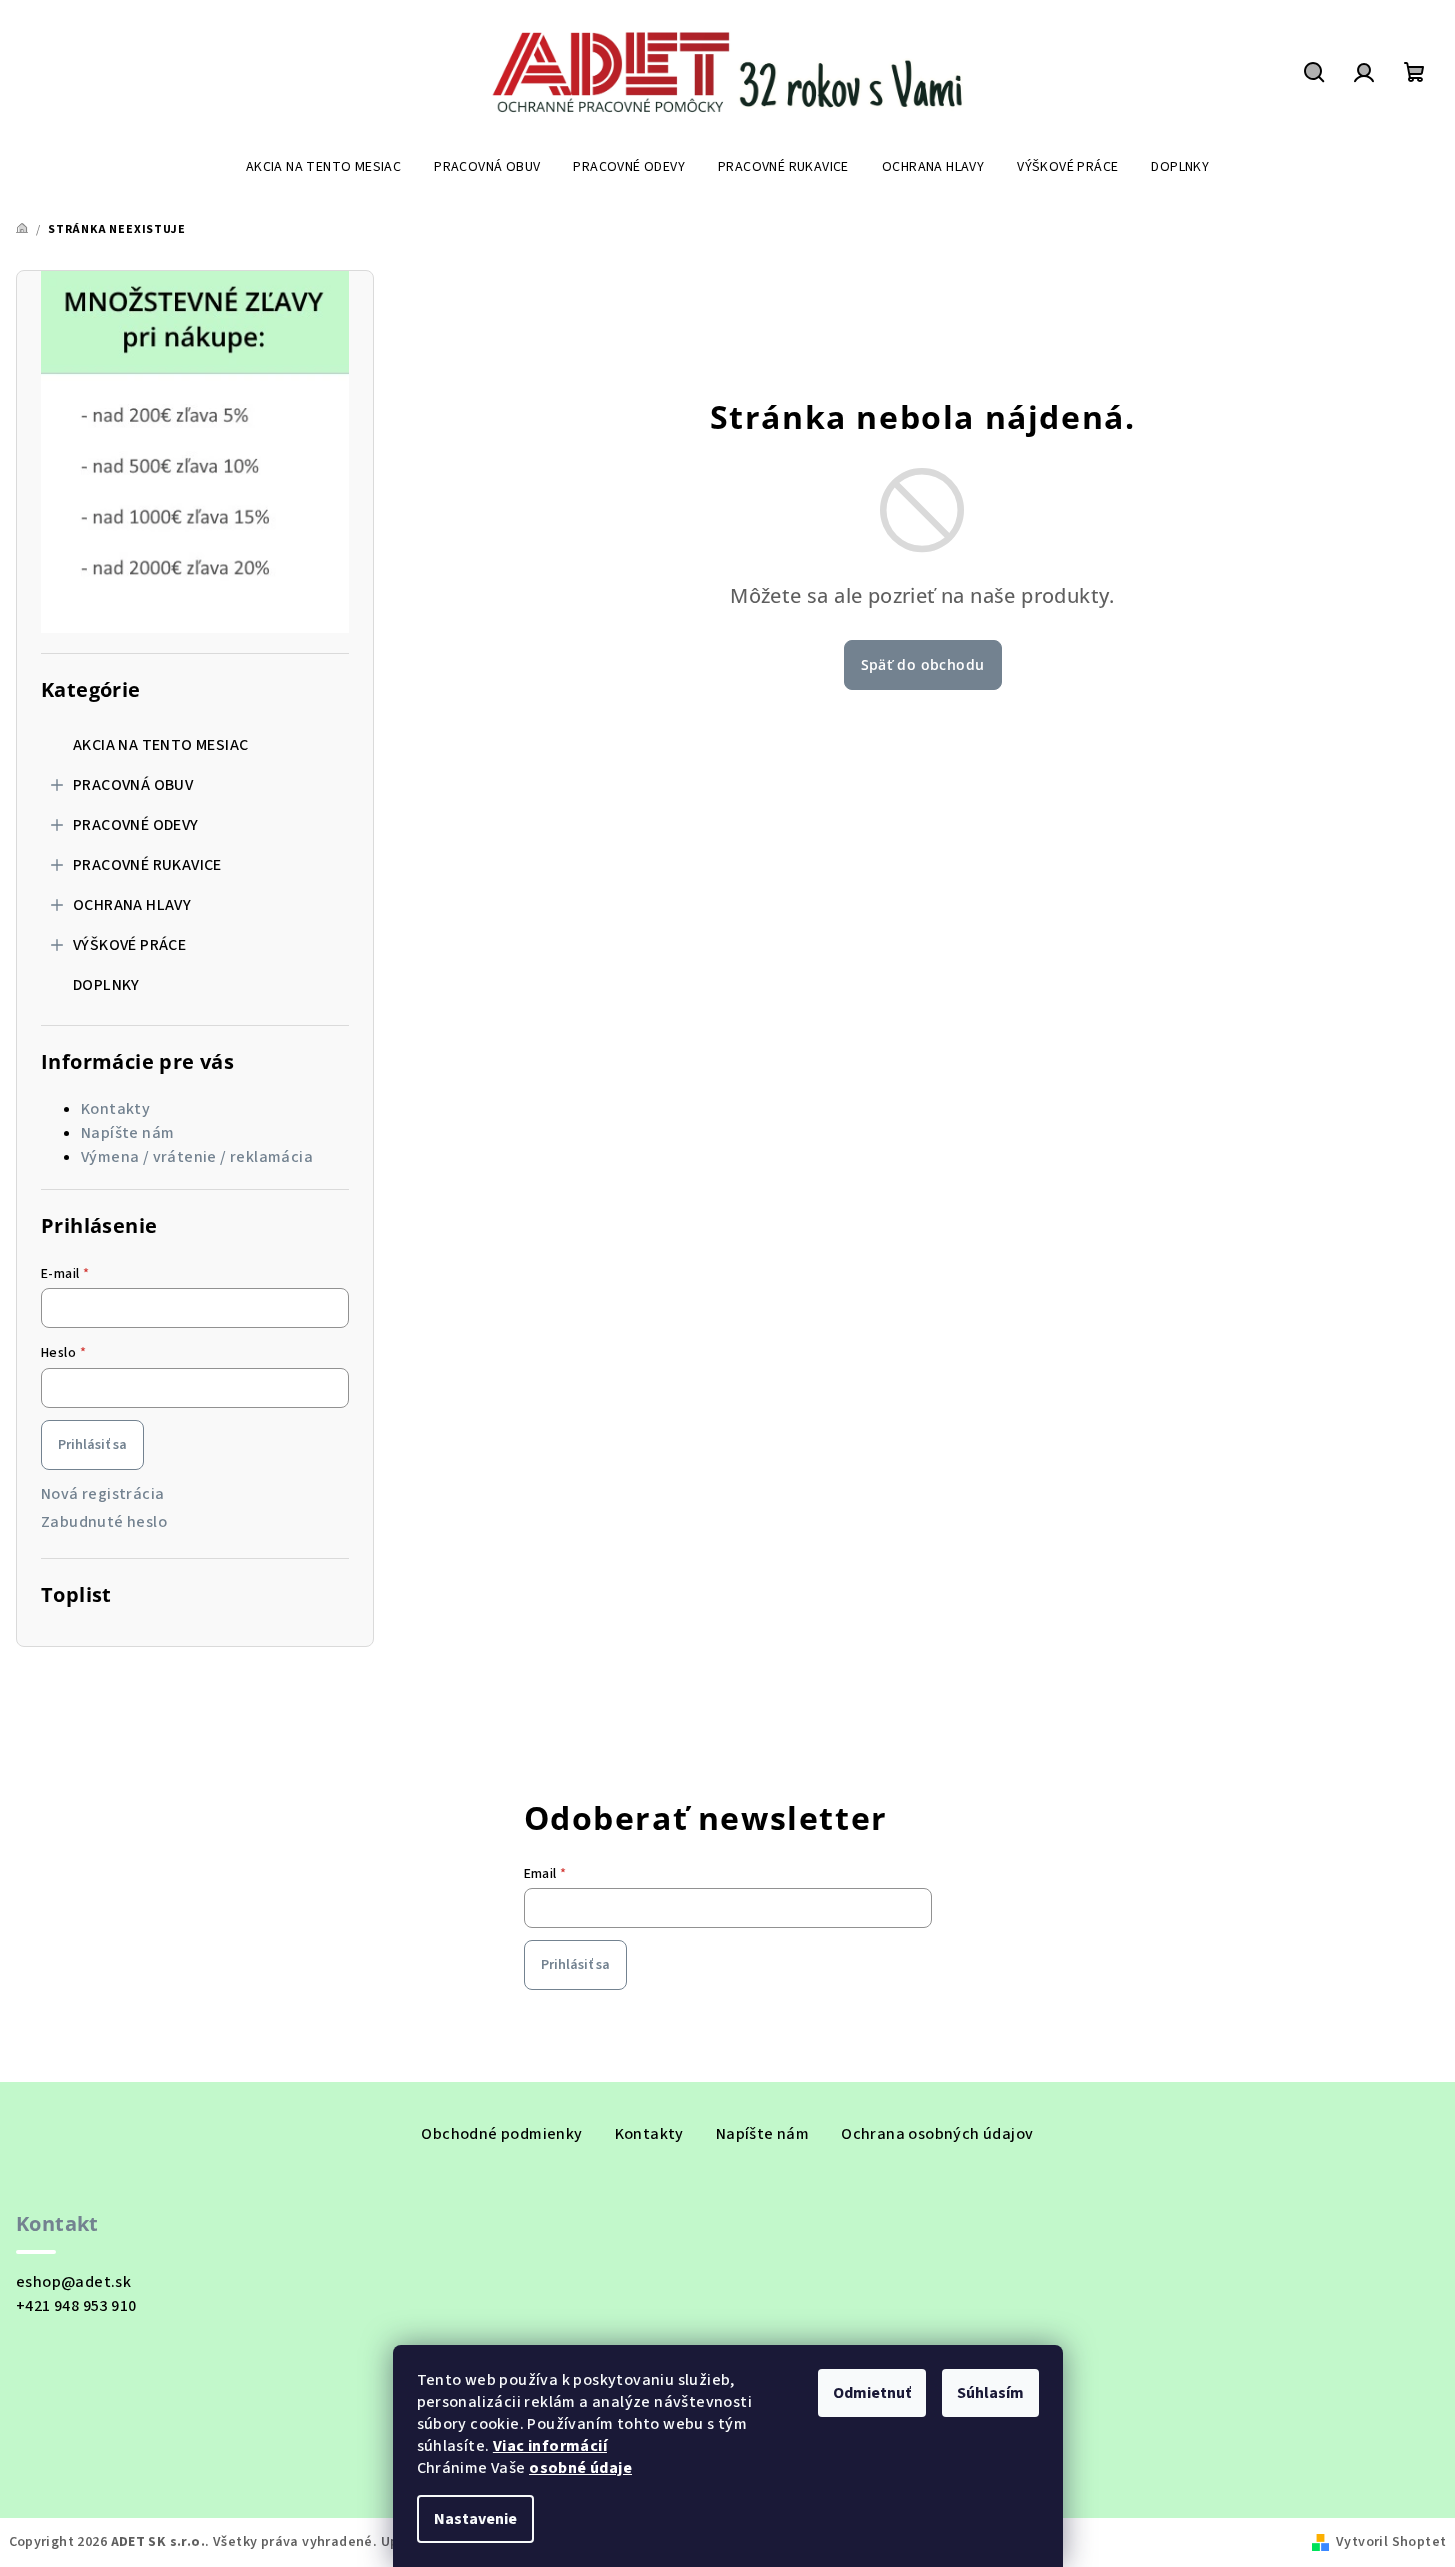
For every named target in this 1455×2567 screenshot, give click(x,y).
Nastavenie (475, 2519)
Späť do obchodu (923, 664)
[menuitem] (323, 167)
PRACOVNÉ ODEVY (136, 825)
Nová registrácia (102, 1494)
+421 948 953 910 (76, 2306)
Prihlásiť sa (92, 1445)
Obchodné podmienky (501, 2134)
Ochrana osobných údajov (937, 2134)
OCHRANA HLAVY (132, 905)
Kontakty (115, 1109)
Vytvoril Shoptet (1391, 2542)
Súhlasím (990, 2393)
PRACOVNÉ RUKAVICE (147, 865)
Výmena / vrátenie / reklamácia (197, 1157)
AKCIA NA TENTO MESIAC (160, 745)
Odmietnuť (872, 2393)
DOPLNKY (106, 985)
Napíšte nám (127, 1133)
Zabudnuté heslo (104, 1522)
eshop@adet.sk (73, 2282)
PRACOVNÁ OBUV (133, 785)
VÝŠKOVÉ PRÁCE (129, 945)
